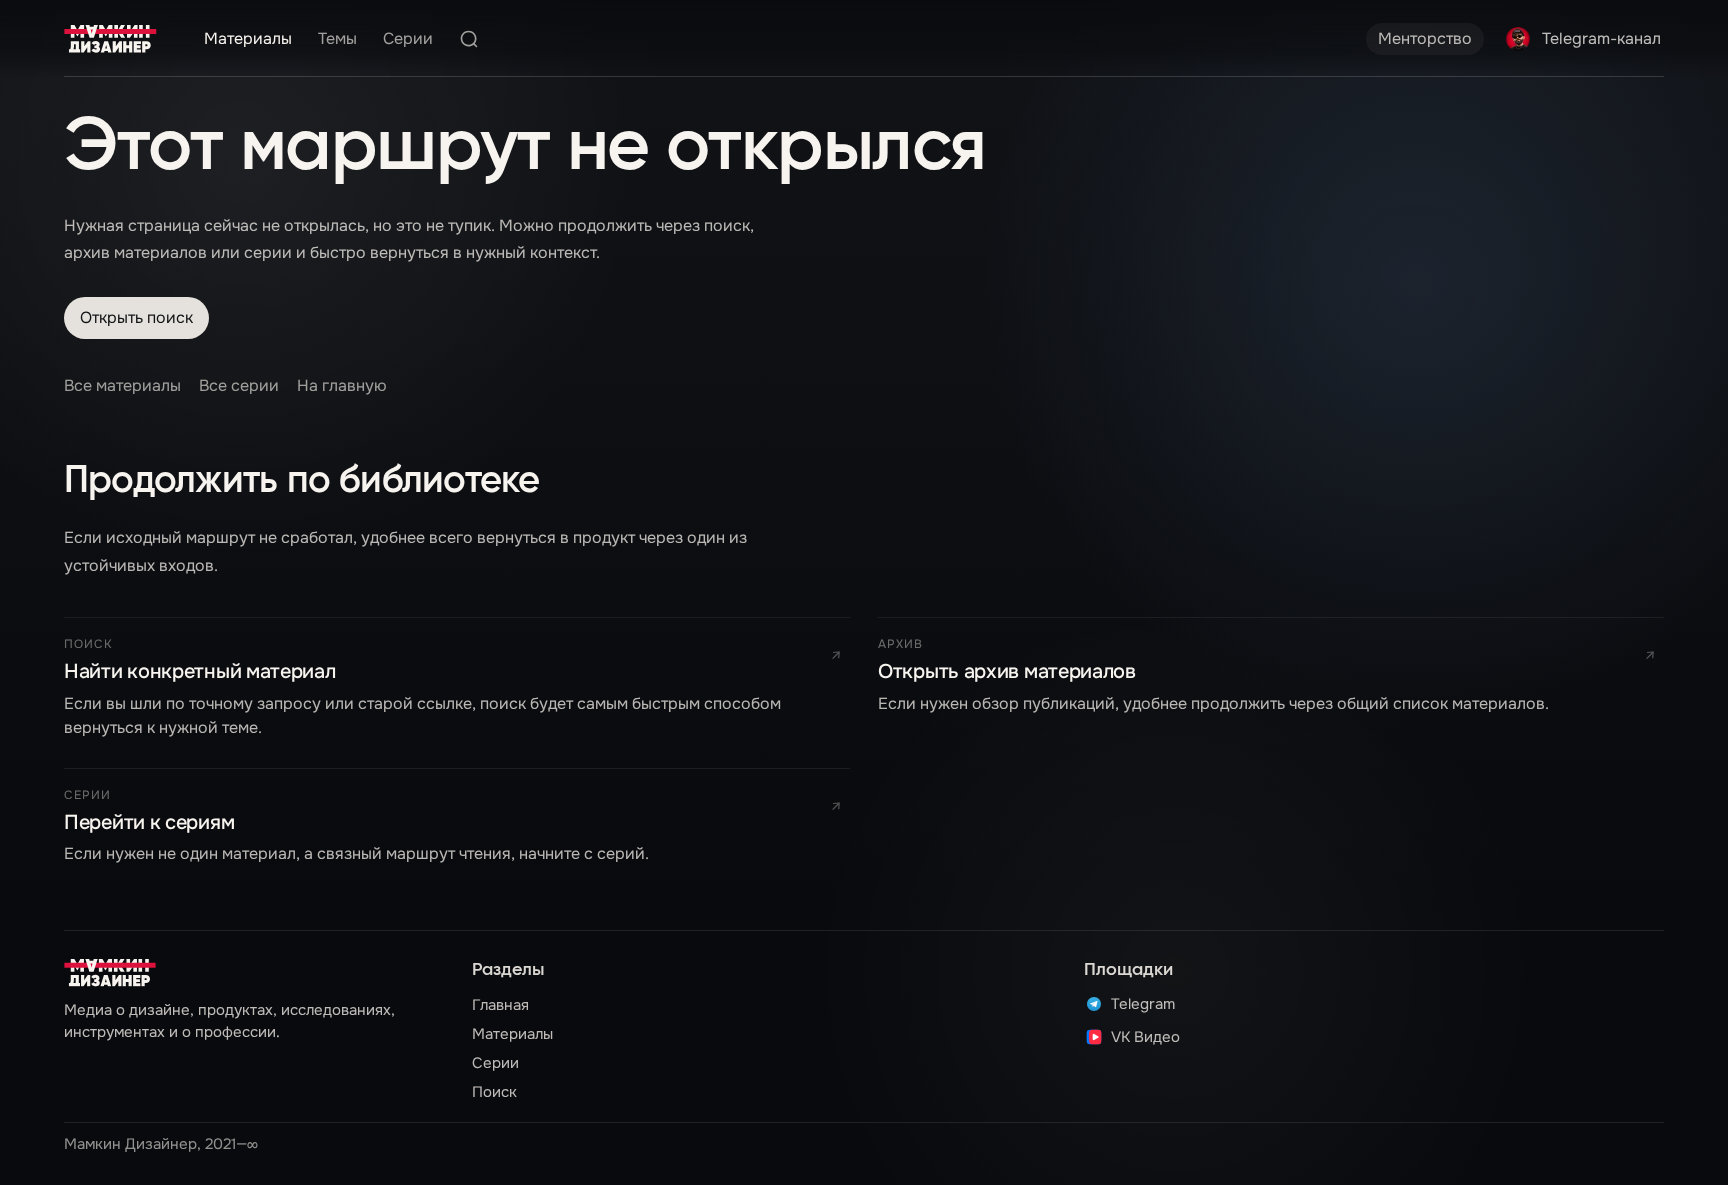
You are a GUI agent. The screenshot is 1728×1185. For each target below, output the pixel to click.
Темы (337, 38)
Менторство (1425, 38)
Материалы (248, 38)
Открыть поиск (136, 317)
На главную (342, 385)
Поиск (494, 1092)
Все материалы (122, 385)
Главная (500, 1005)
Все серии (239, 385)
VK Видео (1145, 1037)
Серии (408, 38)
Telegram (1143, 1004)
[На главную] (110, 39)
